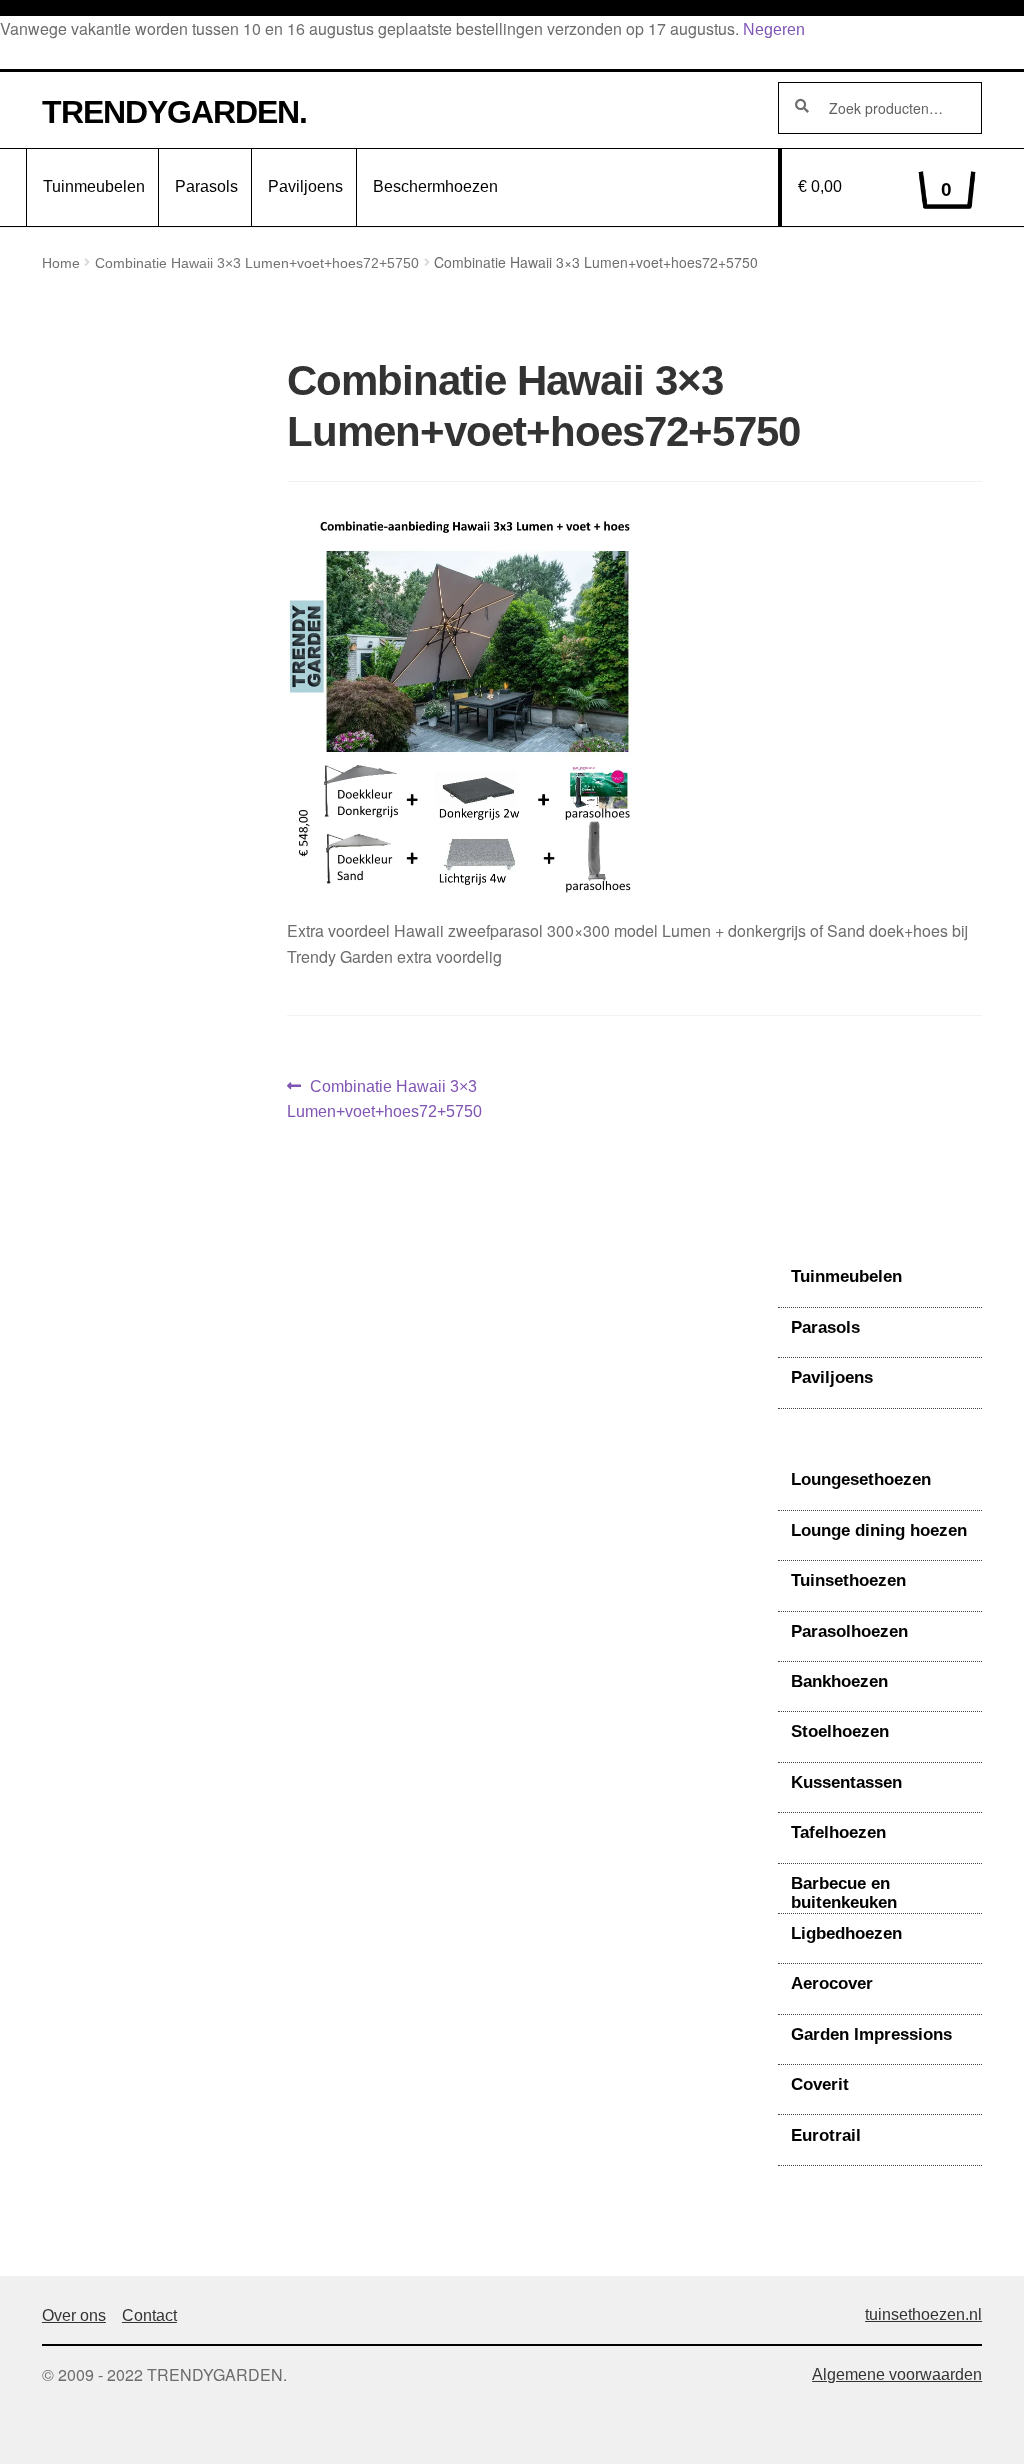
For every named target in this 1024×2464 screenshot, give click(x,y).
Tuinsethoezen (848, 1580)
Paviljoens (305, 186)
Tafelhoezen (838, 1832)
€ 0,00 (875, 189)
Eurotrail (826, 2135)
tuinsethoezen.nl (923, 2314)
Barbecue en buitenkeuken (844, 1893)
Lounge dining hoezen (879, 1530)
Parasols (206, 186)
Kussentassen (846, 1782)
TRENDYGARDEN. (174, 112)
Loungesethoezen (861, 1479)
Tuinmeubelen (94, 186)
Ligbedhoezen (846, 1933)
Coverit (820, 2084)
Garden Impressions (871, 2034)
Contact (149, 2315)
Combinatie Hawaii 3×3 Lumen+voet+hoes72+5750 (257, 263)
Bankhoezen (839, 1681)
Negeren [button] (774, 29)
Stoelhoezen (840, 1731)
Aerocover (832, 1983)
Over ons (74, 2315)
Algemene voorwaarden (897, 2374)
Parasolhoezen (849, 1631)
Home (61, 263)
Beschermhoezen (435, 186)
